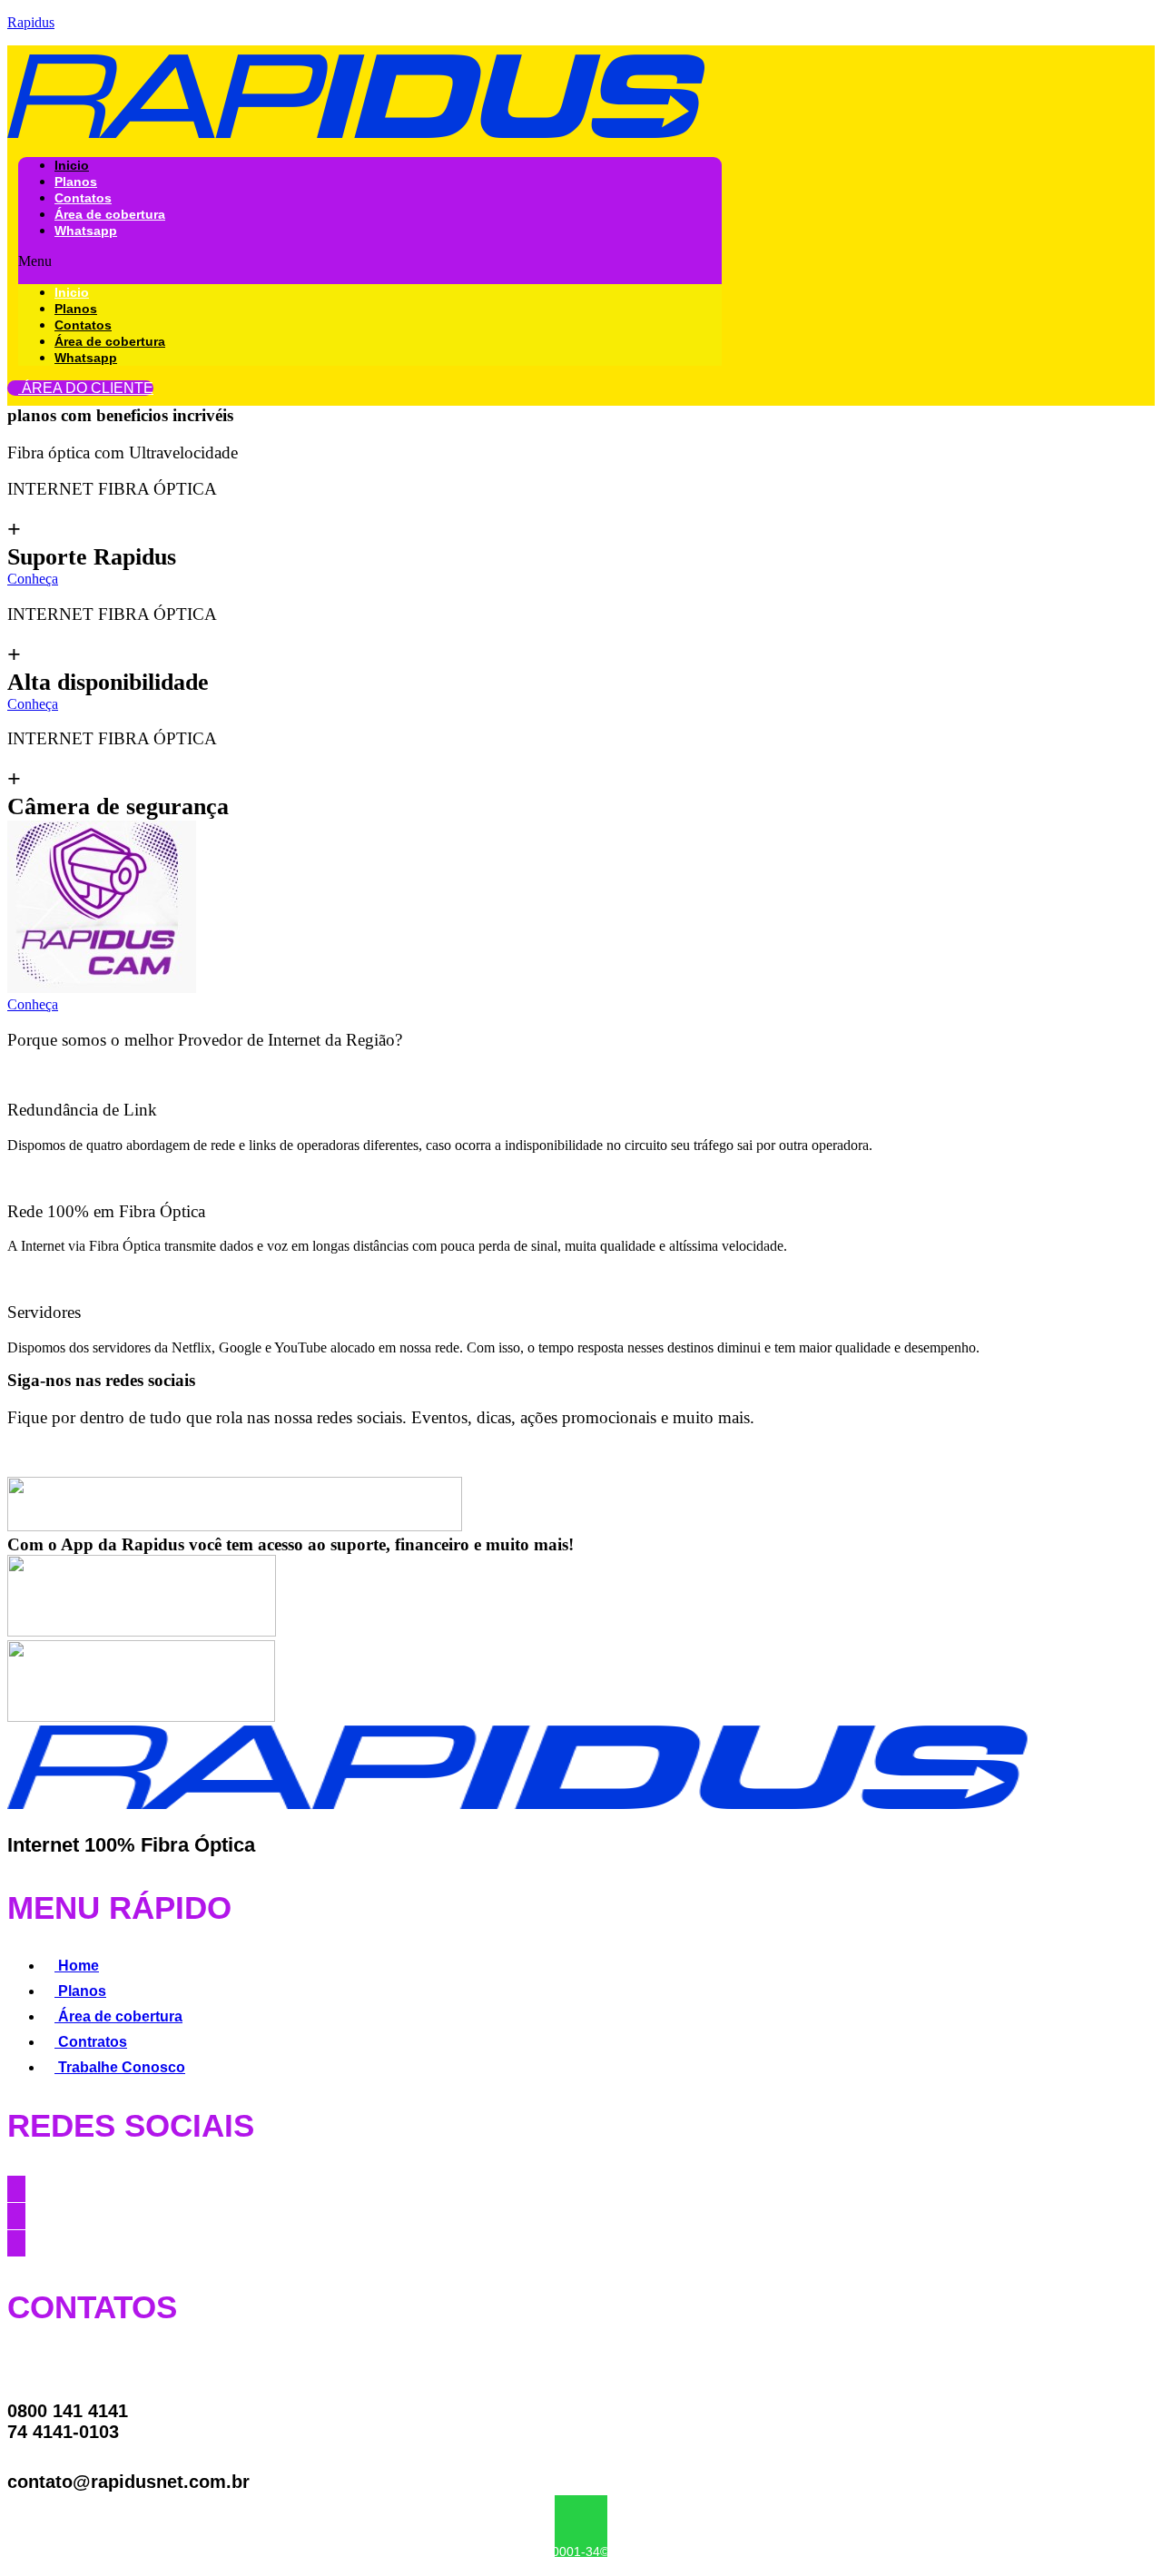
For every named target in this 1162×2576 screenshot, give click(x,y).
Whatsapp (86, 231)
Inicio (72, 165)
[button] (370, 261)
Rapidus (31, 22)
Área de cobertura (110, 214)
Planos (76, 182)
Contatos (83, 198)
